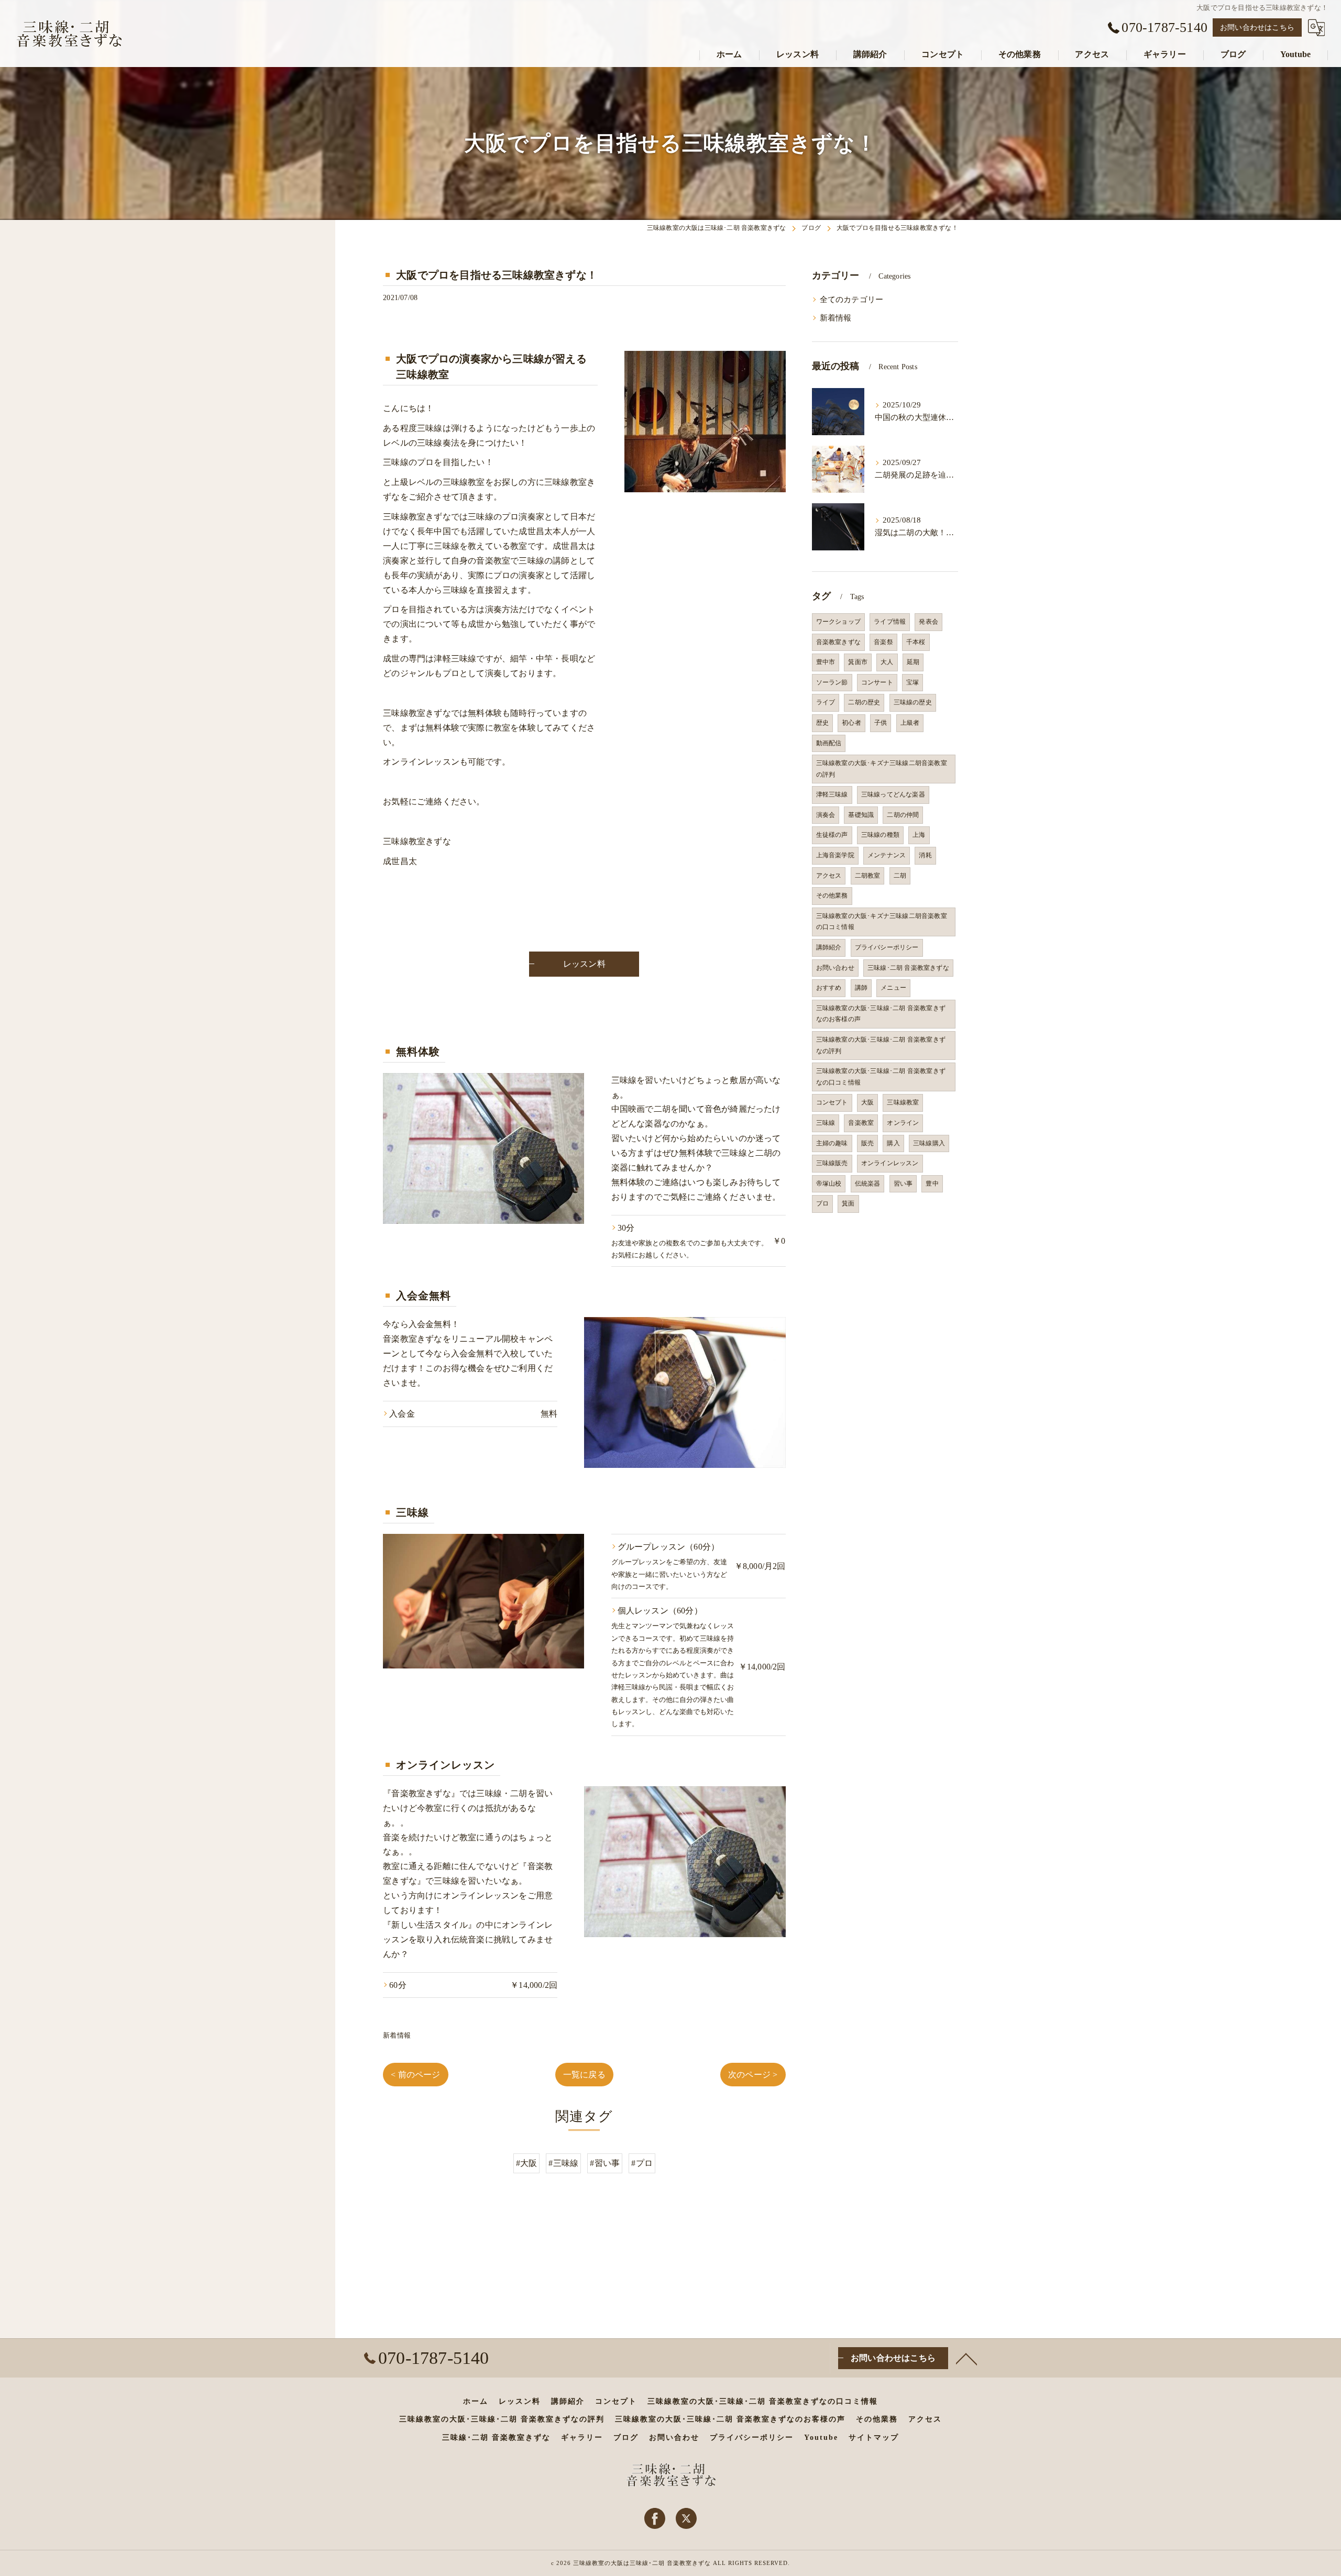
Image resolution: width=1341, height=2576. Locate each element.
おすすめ (829, 988)
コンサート (877, 682)
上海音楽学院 (835, 855)
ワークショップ (838, 622)
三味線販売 (832, 1163)
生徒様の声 (832, 835)
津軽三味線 (832, 794)
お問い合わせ (835, 968)
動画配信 (829, 743)
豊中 (932, 1184)
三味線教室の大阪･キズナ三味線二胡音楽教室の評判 (882, 769)
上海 (919, 835)
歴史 (822, 723)
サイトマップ (874, 2437)
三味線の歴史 (913, 702)
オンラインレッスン (890, 1163)
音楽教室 (861, 1123)
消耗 (925, 855)
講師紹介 (829, 947)
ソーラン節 (832, 682)
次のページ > (753, 2075)
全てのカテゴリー (852, 300)
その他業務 (832, 895)
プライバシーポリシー (887, 947)
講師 (861, 988)
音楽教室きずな (838, 642)
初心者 (851, 723)
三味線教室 (903, 1102)
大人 (887, 662)
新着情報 (397, 2035)
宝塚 (913, 682)
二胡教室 (868, 876)
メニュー (893, 988)
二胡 (900, 876)
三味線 (826, 1123)
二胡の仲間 (903, 815)
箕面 (848, 1203)
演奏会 (826, 815)
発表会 (928, 622)
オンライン (903, 1123)
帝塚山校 (829, 1184)
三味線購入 (929, 1143)
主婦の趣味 (832, 1143)
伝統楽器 (868, 1184)
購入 (893, 1143)
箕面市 (858, 662)
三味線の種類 (880, 835)
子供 (881, 723)
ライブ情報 (890, 622)
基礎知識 (861, 815)
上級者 (910, 723)
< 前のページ (415, 2075)
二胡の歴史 (864, 702)
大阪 (867, 1102)
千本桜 (916, 642)
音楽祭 (883, 642)
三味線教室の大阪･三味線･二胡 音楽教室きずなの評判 (881, 1045)
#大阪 (527, 2163)
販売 (867, 1143)
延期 (913, 662)
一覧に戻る (584, 2075)
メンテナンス (887, 855)
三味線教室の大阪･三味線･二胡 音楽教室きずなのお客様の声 (881, 1014)
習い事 (903, 1184)
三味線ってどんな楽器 (893, 794)
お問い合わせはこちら (1257, 27)
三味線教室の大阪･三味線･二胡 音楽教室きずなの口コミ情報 (881, 1077)
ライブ (826, 702)
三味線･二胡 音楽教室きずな (908, 968)
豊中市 (826, 662)
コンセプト (832, 1102)
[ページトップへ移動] (966, 2358)
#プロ (642, 2163)
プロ (822, 1203)
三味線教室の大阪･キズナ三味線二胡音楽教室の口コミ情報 (882, 922)
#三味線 (563, 2163)
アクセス (829, 876)
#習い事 (605, 2163)
